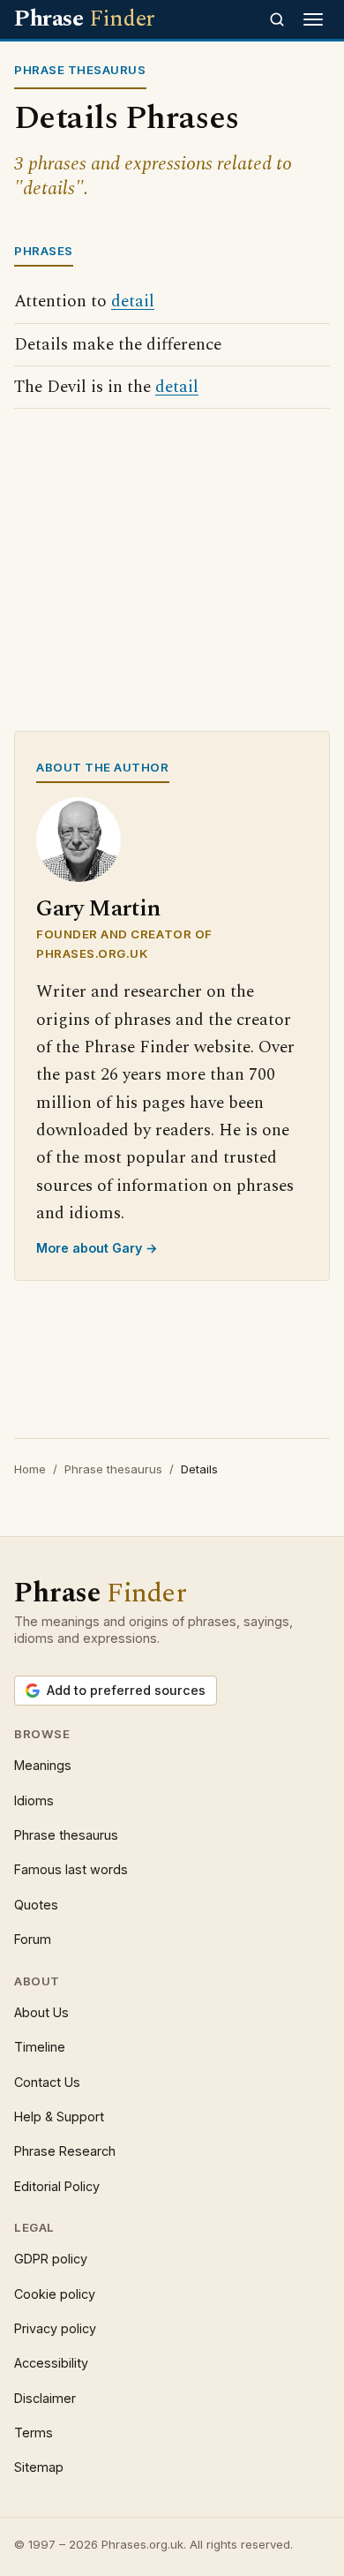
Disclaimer (45, 2398)
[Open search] (277, 19)
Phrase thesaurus (113, 1469)
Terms (34, 2433)
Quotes (36, 1905)
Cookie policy (55, 2294)
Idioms (34, 1800)
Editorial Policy (57, 2186)
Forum (33, 1939)
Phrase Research (65, 2151)
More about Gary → (97, 1248)
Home (30, 1469)
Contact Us (47, 2082)
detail (133, 301)
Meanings (43, 1765)
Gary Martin (98, 909)
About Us (41, 2012)
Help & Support (59, 2117)
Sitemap (39, 2467)
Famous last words (71, 1869)
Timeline (40, 2047)
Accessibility (51, 2363)
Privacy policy (55, 2328)
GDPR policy (51, 2259)
